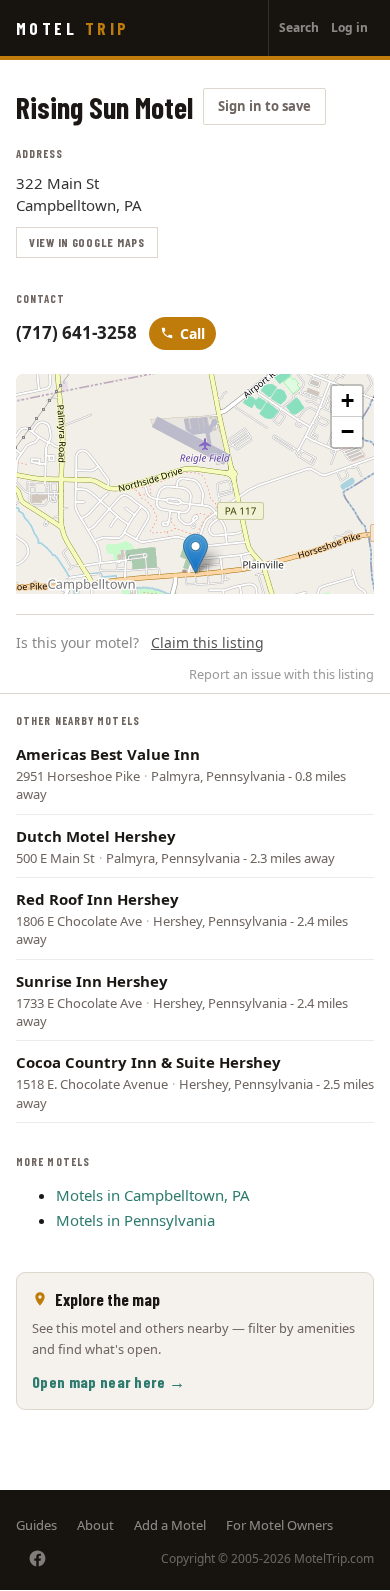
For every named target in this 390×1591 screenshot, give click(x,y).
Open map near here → (108, 1381)
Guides (36, 1525)
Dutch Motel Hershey (96, 836)
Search (299, 27)
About (95, 1525)
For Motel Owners (279, 1525)
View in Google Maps (87, 242)
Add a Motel (170, 1525)
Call (192, 333)
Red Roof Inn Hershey (97, 899)
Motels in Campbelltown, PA (153, 1195)
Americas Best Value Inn (108, 754)
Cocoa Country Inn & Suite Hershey (148, 1062)
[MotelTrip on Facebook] (37, 1558)
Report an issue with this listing (281, 674)
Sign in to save (264, 106)
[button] (195, 553)
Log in (349, 27)
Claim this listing (207, 642)
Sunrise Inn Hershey (92, 981)
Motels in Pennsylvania (135, 1220)
